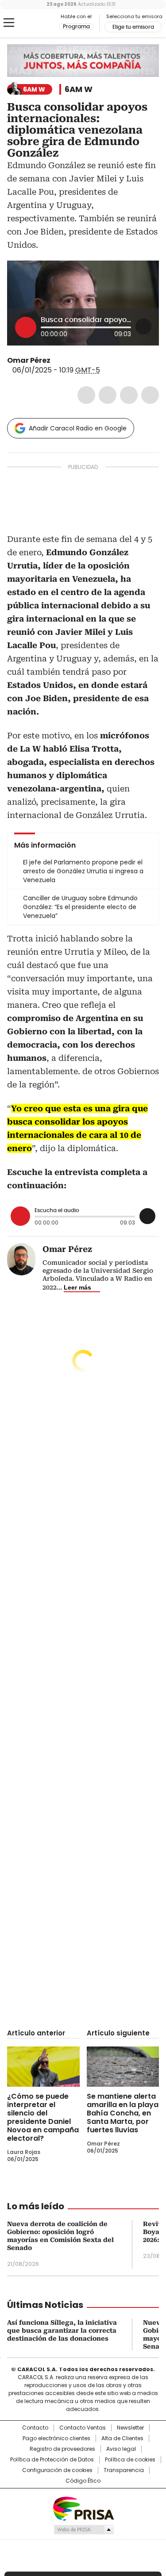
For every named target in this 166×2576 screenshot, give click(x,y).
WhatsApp (150, 395)
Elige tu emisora (133, 27)
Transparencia (124, 2470)
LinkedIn (129, 395)
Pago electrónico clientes (56, 2438)
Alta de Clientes (122, 2438)
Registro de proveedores (62, 2449)
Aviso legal (121, 2449)
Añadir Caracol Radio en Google (78, 428)
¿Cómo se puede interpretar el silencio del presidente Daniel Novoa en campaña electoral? (43, 2117)
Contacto (35, 2428)
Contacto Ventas (83, 2428)
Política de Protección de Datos (52, 2460)
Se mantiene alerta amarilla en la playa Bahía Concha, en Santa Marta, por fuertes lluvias (123, 2113)
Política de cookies (130, 2460)
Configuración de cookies (57, 2470)
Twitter (108, 395)
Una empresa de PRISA (83, 2508)
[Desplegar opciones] (143, 326)
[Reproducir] (26, 327)
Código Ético (83, 2481)
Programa (76, 27)
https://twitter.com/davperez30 (57, 361)
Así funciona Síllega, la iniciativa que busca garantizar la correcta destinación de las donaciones (62, 2330)
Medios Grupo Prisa (83, 2530)
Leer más (77, 1287)
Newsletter (130, 2428)
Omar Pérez (29, 360)
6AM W (79, 89)
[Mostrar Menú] (9, 23)
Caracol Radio (44, 23)
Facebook (86, 395)
